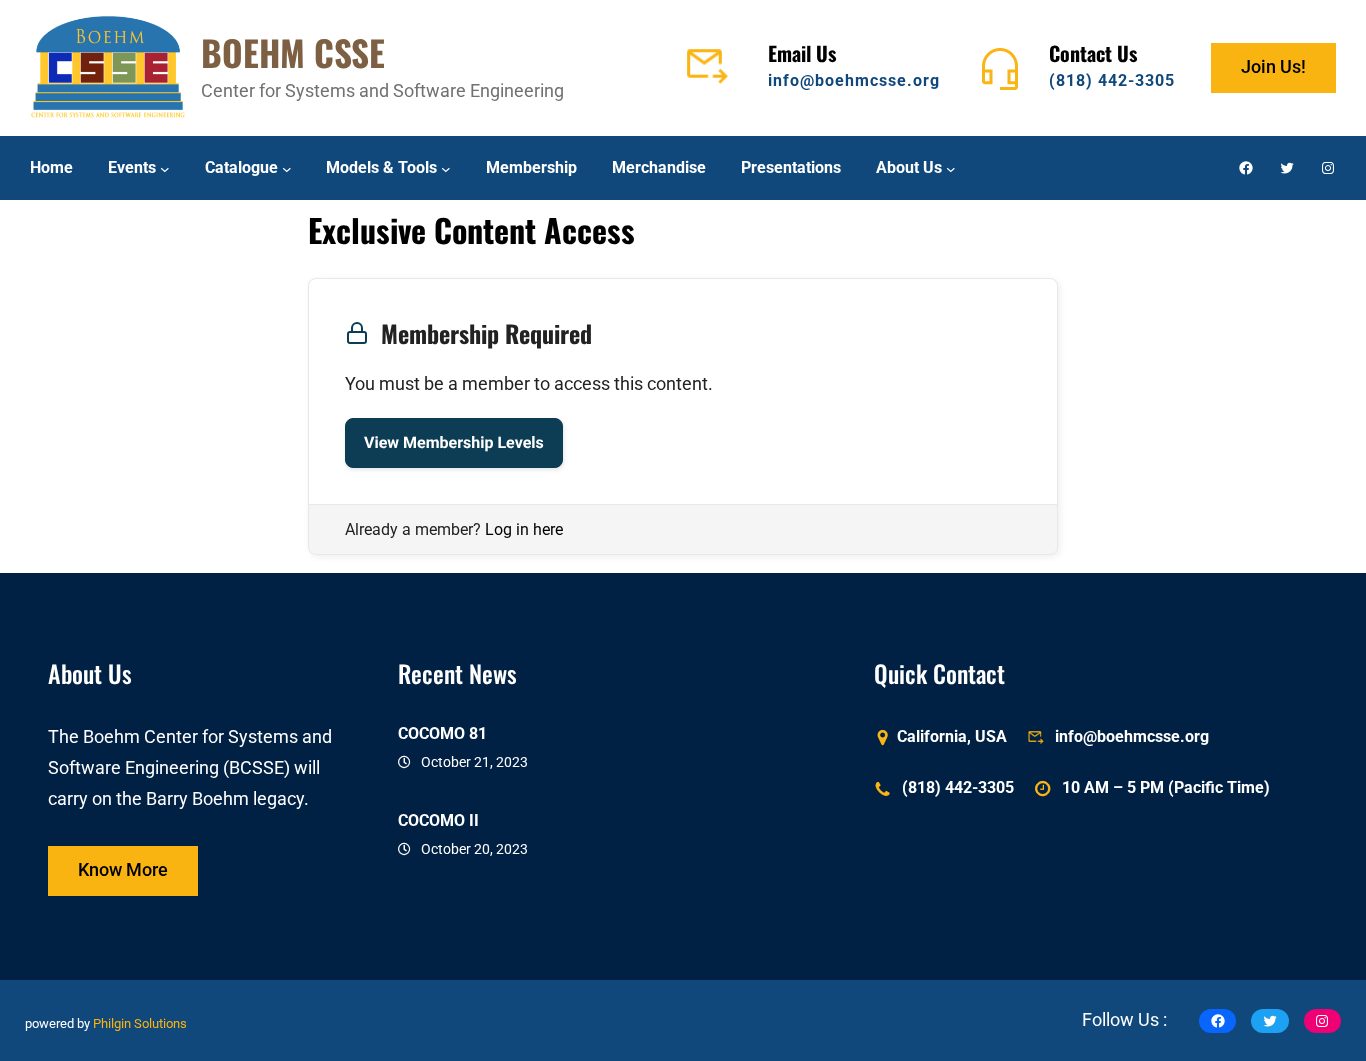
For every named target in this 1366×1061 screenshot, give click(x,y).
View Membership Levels (454, 442)
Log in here (524, 529)
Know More (123, 870)
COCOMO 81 (442, 733)
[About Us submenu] (951, 168)
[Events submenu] (165, 168)
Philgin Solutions (140, 1024)
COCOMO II (438, 820)
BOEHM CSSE (293, 52)
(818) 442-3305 (1112, 80)
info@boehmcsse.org (854, 80)
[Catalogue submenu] (287, 168)
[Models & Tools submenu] (446, 168)
